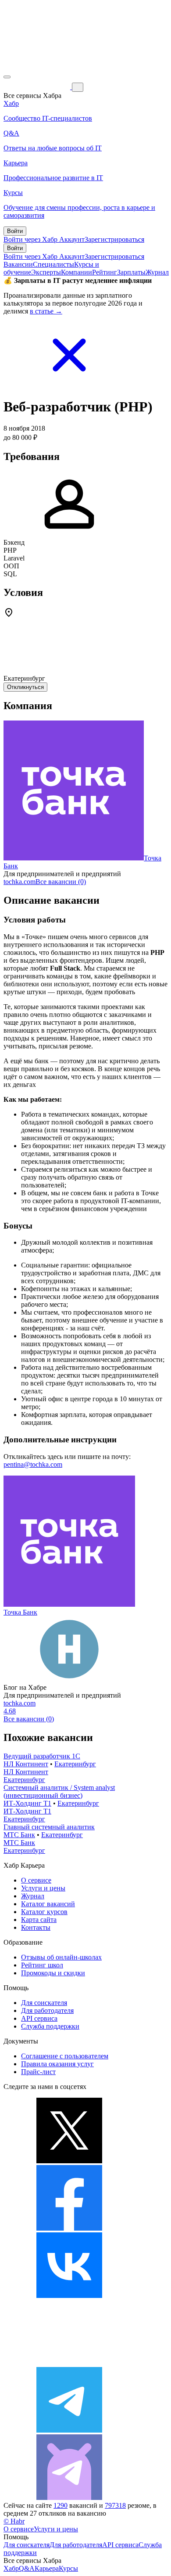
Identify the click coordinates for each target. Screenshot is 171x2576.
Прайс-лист (38, 2072)
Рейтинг (105, 272)
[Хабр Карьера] (38, 87)
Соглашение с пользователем (65, 2056)
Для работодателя (47, 2010)
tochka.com (20, 882)
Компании (77, 272)
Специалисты (53, 264)
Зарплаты (131, 272)
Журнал (157, 272)
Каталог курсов (44, 1912)
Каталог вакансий (48, 1904)
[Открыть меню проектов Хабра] (7, 77)
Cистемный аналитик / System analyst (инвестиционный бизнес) (59, 1791)
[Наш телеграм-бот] (69, 2498)
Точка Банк (20, 1612)
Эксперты (46, 272)
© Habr (14, 2521)
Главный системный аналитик (49, 1827)
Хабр (11, 2568)
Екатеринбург (75, 1764)
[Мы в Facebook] (69, 2228)
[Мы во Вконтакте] (69, 2296)
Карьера (47, 2568)
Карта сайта (39, 1920)
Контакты (36, 1927)
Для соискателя (44, 2003)
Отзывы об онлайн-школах (61, 1957)
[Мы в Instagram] (69, 2363)
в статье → (46, 311)
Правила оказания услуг (57, 2064)
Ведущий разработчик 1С (42, 1756)
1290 (61, 2505)
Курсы (68, 2568)
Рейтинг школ (42, 1965)
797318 (115, 2505)
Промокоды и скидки (53, 1973)
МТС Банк (19, 1835)
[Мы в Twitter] (69, 2161)
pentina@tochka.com (33, 1464)
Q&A (27, 2568)
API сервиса (39, 2018)
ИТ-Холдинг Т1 (27, 1803)
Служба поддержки (50, 2026)
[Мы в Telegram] (69, 2430)
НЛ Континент (26, 1764)
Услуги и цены (43, 1888)
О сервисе (36, 1880)
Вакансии (18, 264)
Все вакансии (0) (61, 882)
